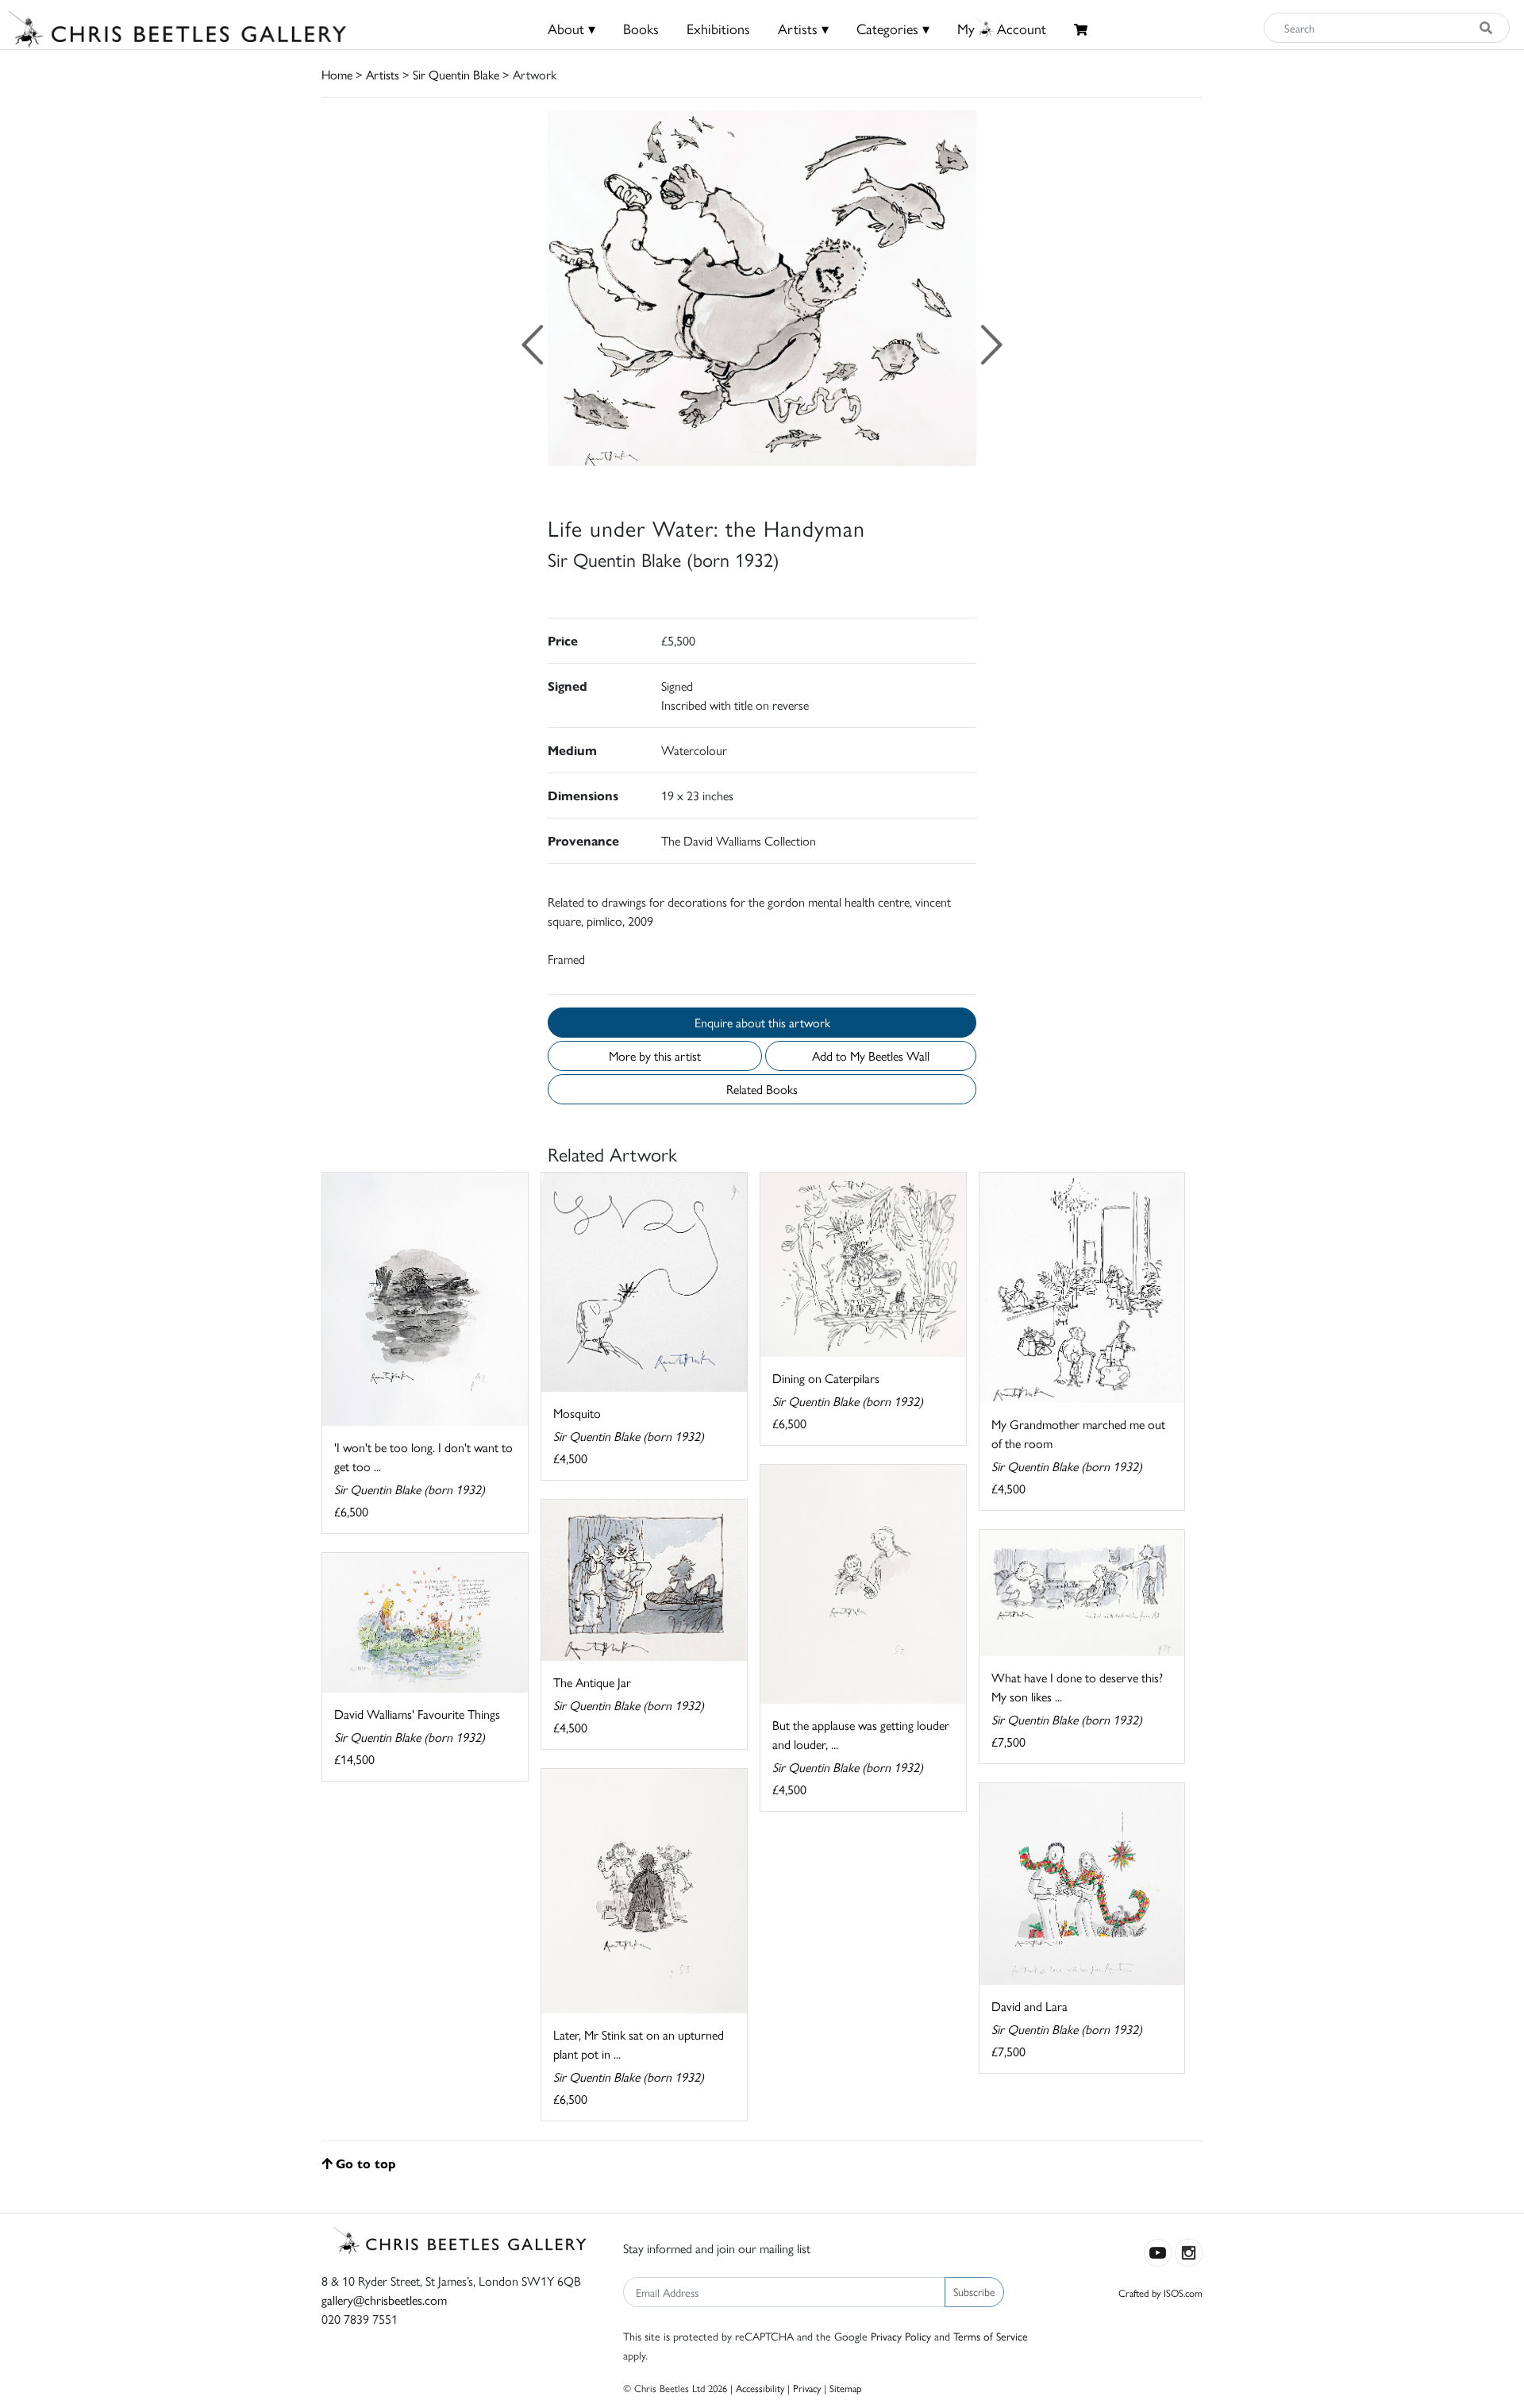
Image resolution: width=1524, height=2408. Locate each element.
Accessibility (760, 2388)
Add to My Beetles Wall (871, 1056)
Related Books (762, 1089)
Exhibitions (718, 28)
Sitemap (846, 2388)
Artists (383, 74)
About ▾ (571, 28)
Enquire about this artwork (762, 1022)
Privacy (807, 2388)
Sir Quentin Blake (456, 74)
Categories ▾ (893, 28)
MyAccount (1002, 28)
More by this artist (655, 1056)
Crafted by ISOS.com (1160, 2292)
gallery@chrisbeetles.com (384, 2300)
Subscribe (974, 2291)
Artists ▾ (803, 28)
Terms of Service (991, 2336)
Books (641, 28)
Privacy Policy (901, 2336)
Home (337, 74)
